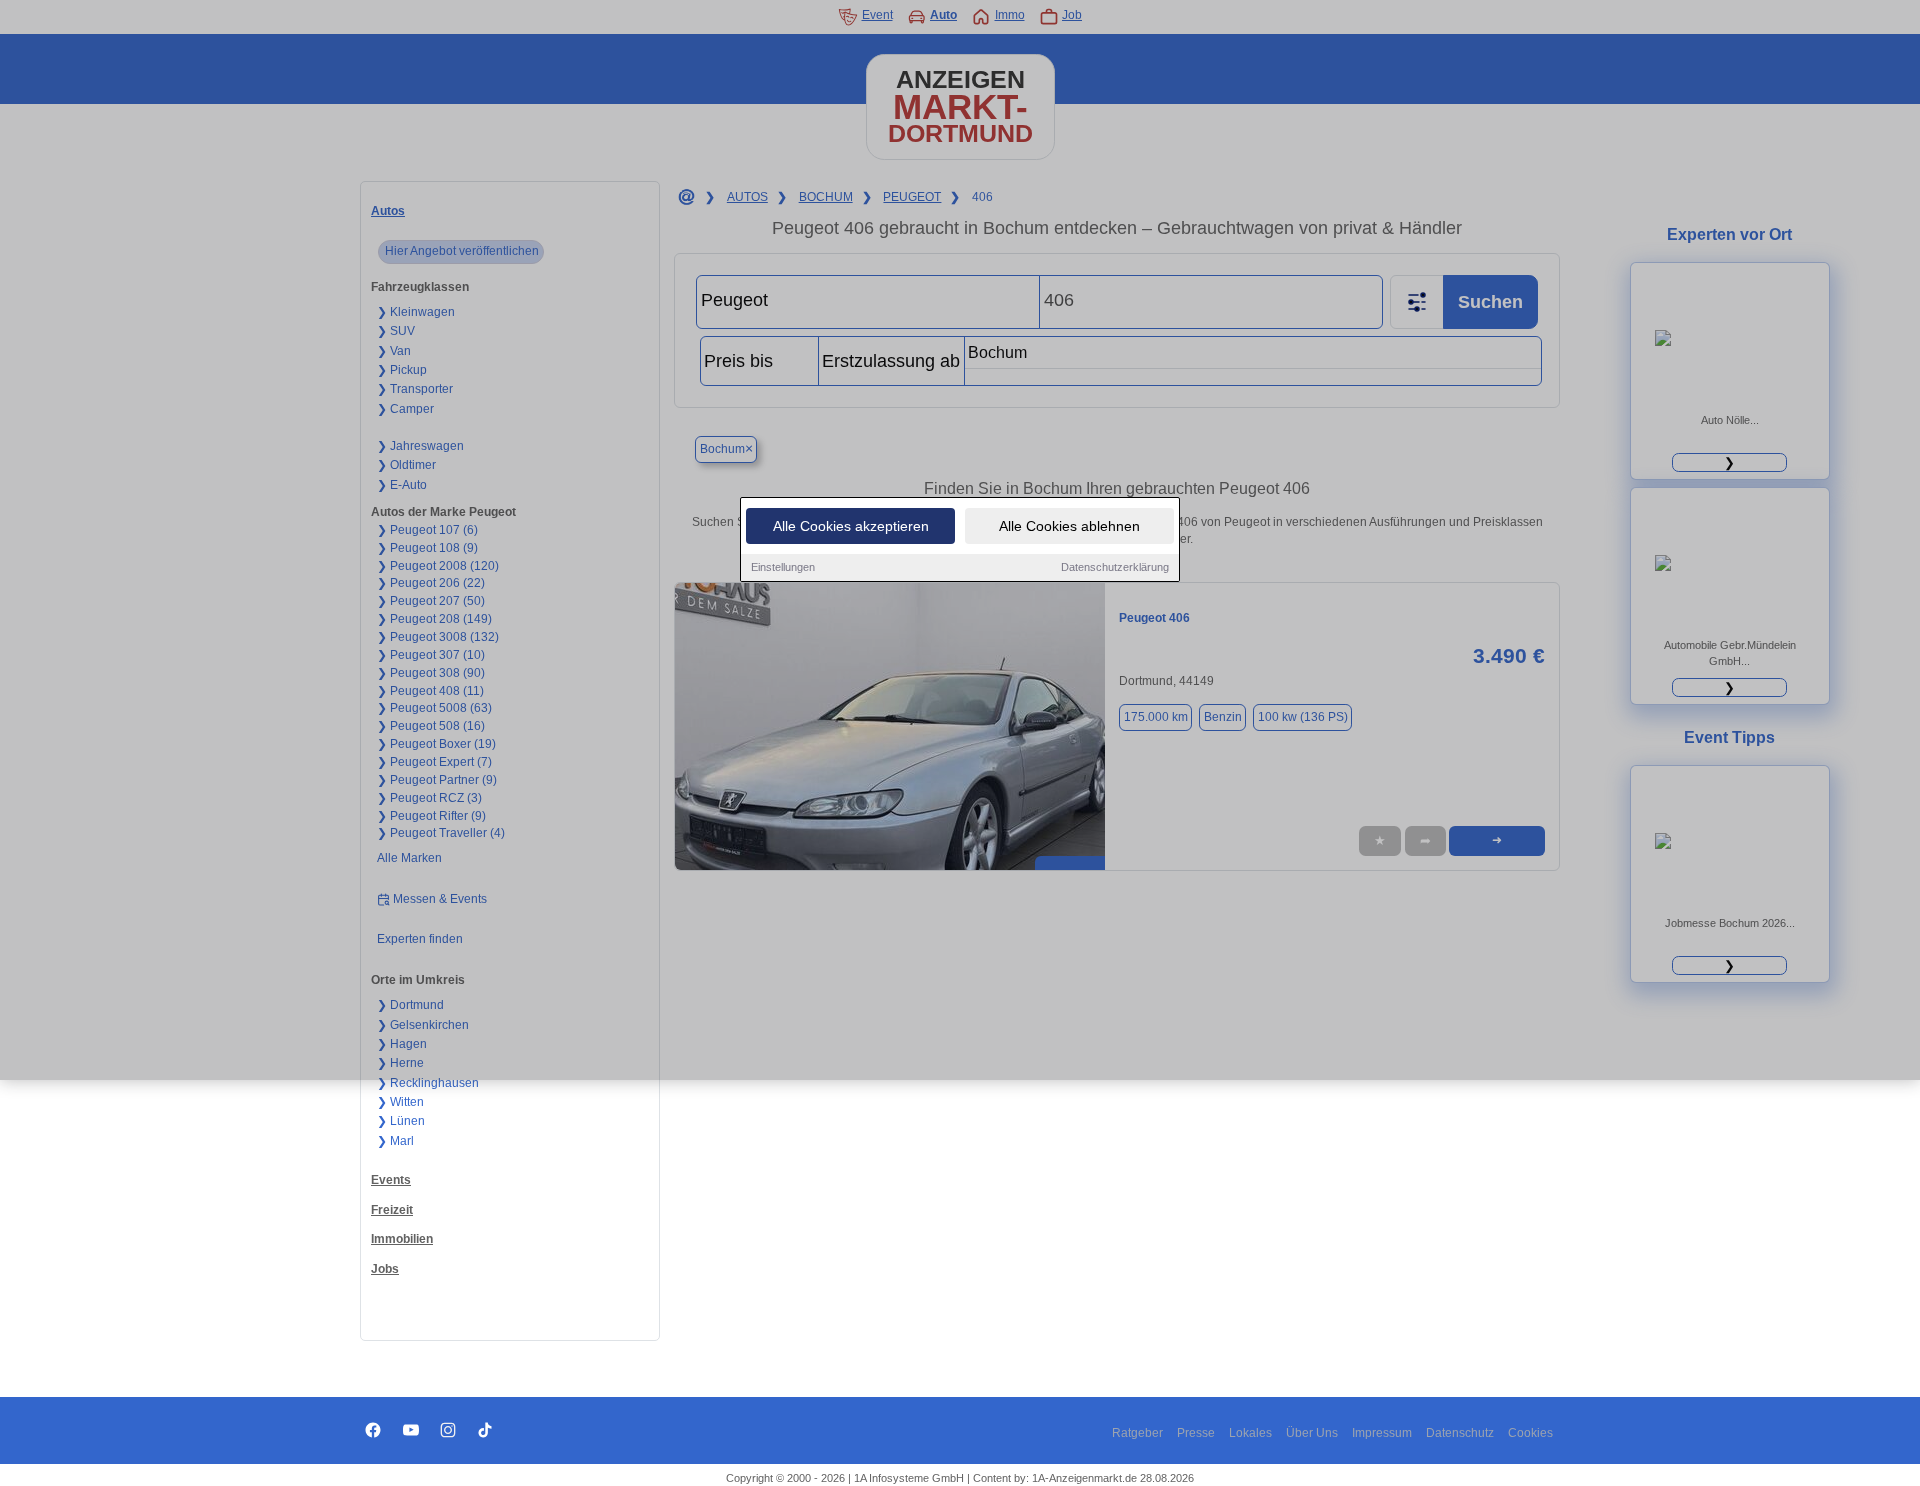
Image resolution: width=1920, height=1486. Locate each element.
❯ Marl (395, 1141)
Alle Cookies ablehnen (1069, 526)
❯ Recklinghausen (428, 1083)
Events (391, 1180)
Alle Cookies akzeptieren (851, 526)
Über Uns (1312, 1433)
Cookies (1530, 1433)
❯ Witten (400, 1102)
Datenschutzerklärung (1115, 567)
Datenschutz (1460, 1433)
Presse (1196, 1433)
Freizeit (392, 1210)
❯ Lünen (401, 1121)
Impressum (1382, 1433)
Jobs (385, 1269)
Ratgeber (1137, 1433)
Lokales (1250, 1433)
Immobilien (402, 1239)
